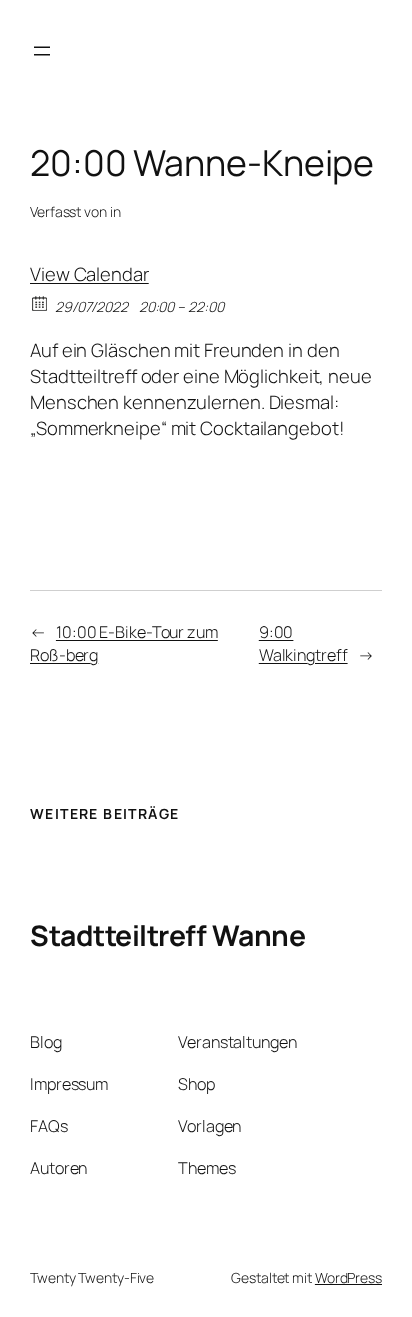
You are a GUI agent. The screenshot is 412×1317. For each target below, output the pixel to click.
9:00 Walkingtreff (303, 643)
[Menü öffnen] (42, 51)
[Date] (40, 302)
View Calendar (89, 274)
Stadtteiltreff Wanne (167, 935)
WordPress (348, 1277)
